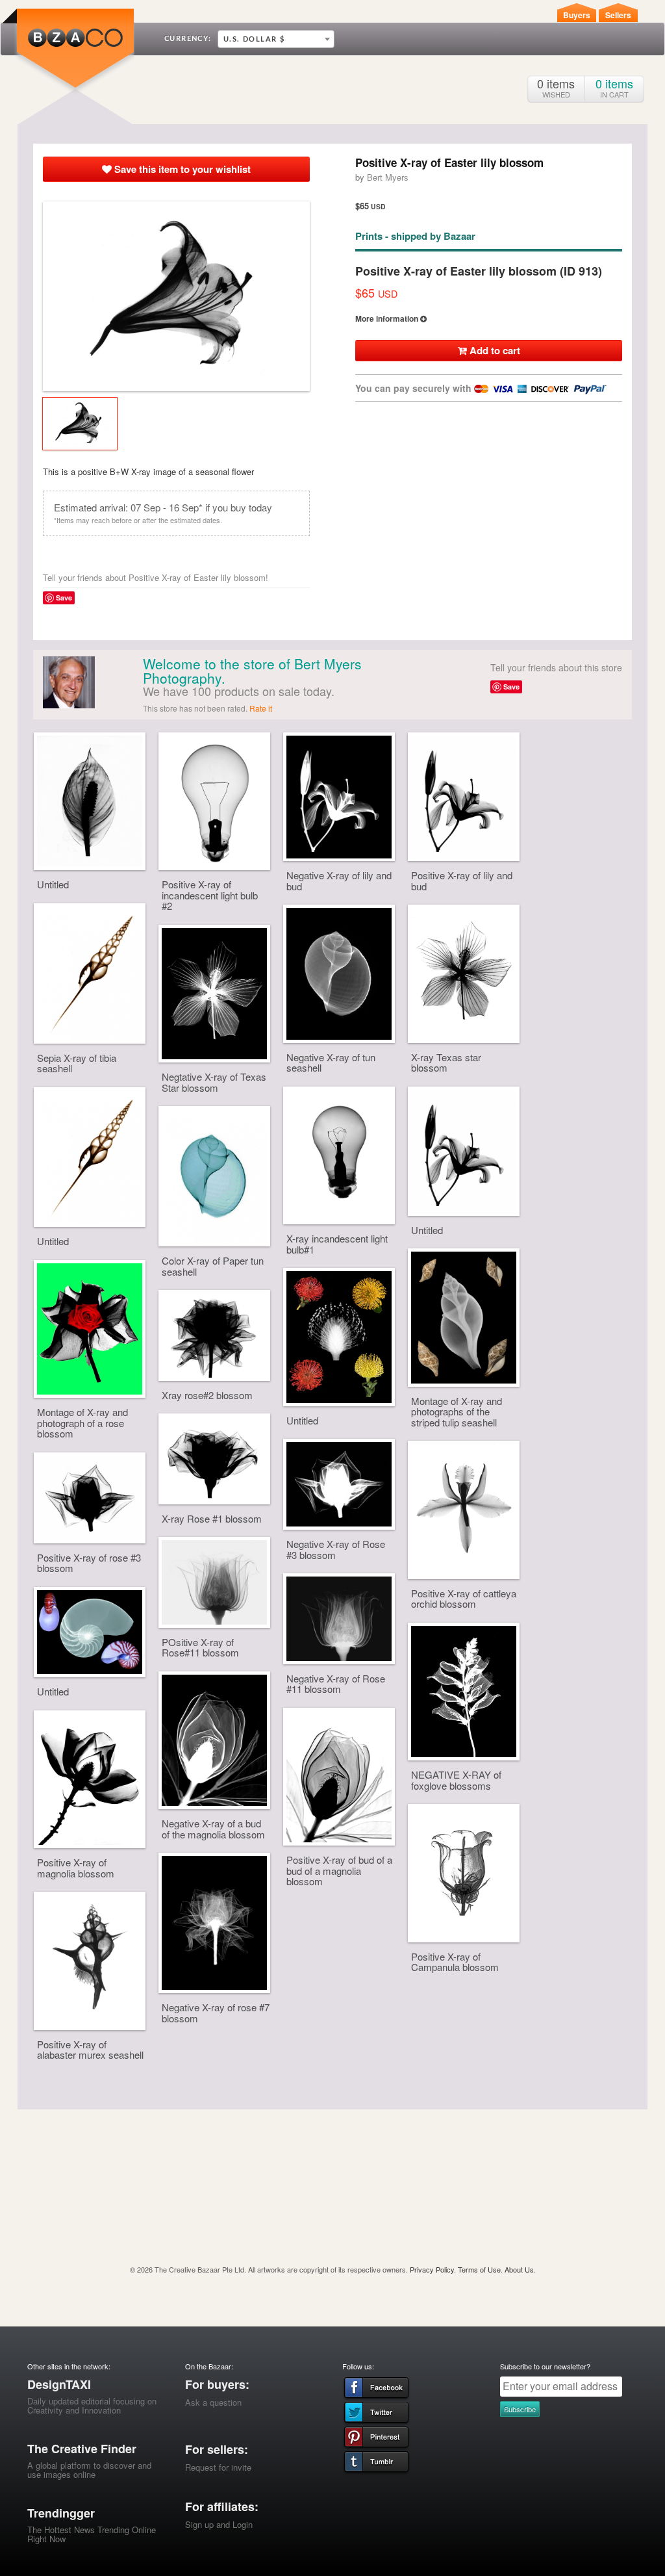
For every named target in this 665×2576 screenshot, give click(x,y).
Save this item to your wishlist (181, 169)
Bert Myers (388, 177)
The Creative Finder (82, 2449)
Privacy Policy (432, 2269)
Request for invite (218, 2467)
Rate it (261, 708)
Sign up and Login (219, 2524)
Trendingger (61, 2513)
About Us (519, 2269)
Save (64, 598)
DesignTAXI (59, 2384)
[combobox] (276, 39)
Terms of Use (479, 2269)
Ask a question (213, 2402)
